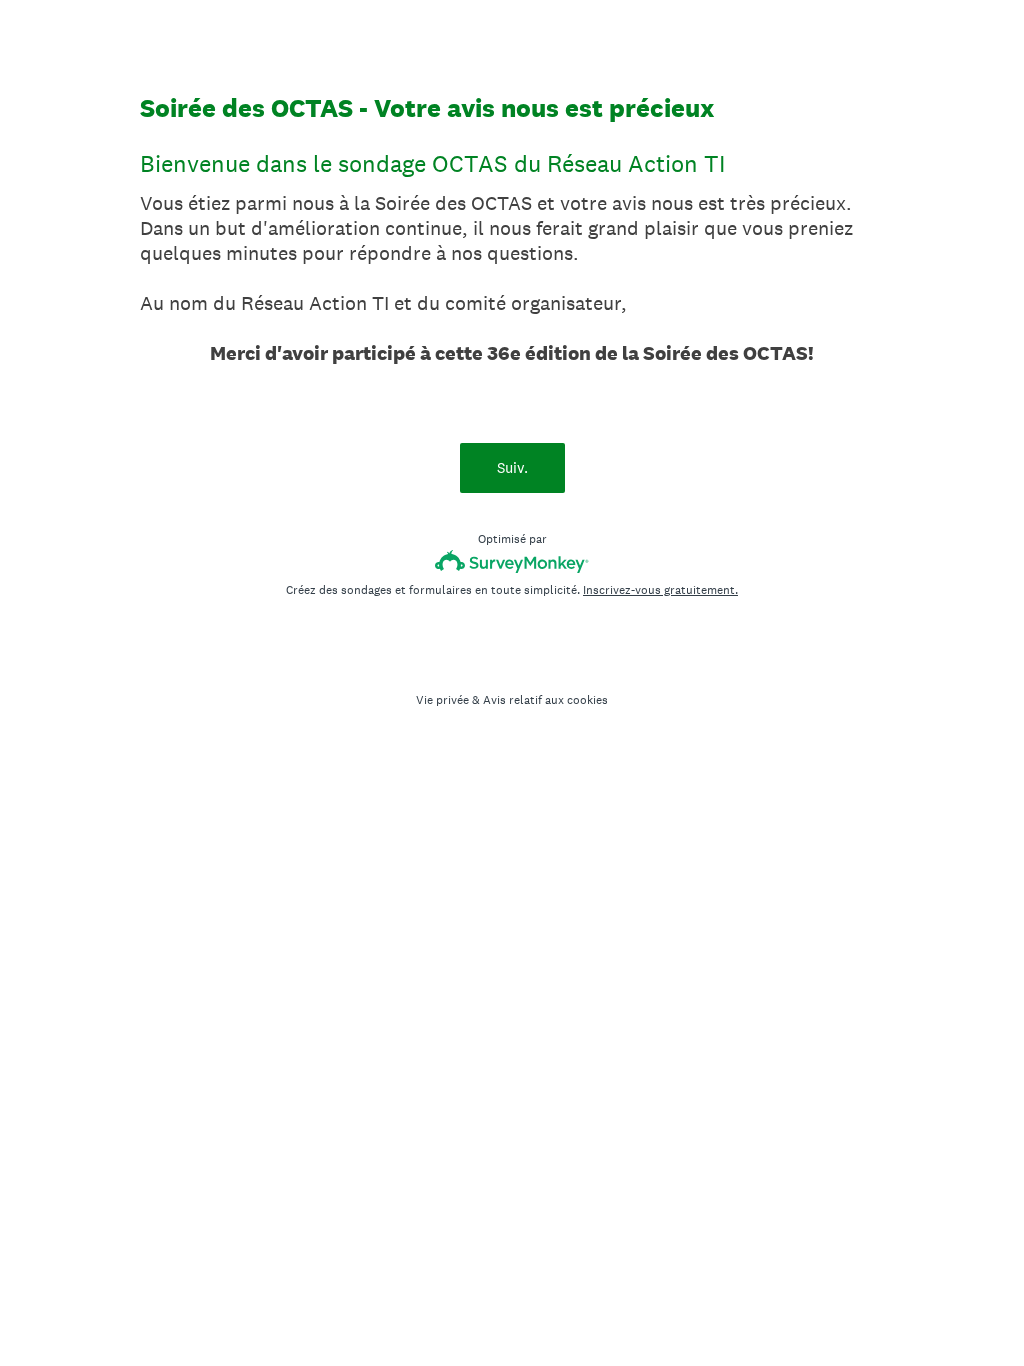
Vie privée (442, 700)
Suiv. (512, 467)
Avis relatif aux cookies (545, 700)
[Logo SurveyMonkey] (512, 561)
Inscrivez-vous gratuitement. (660, 590)
